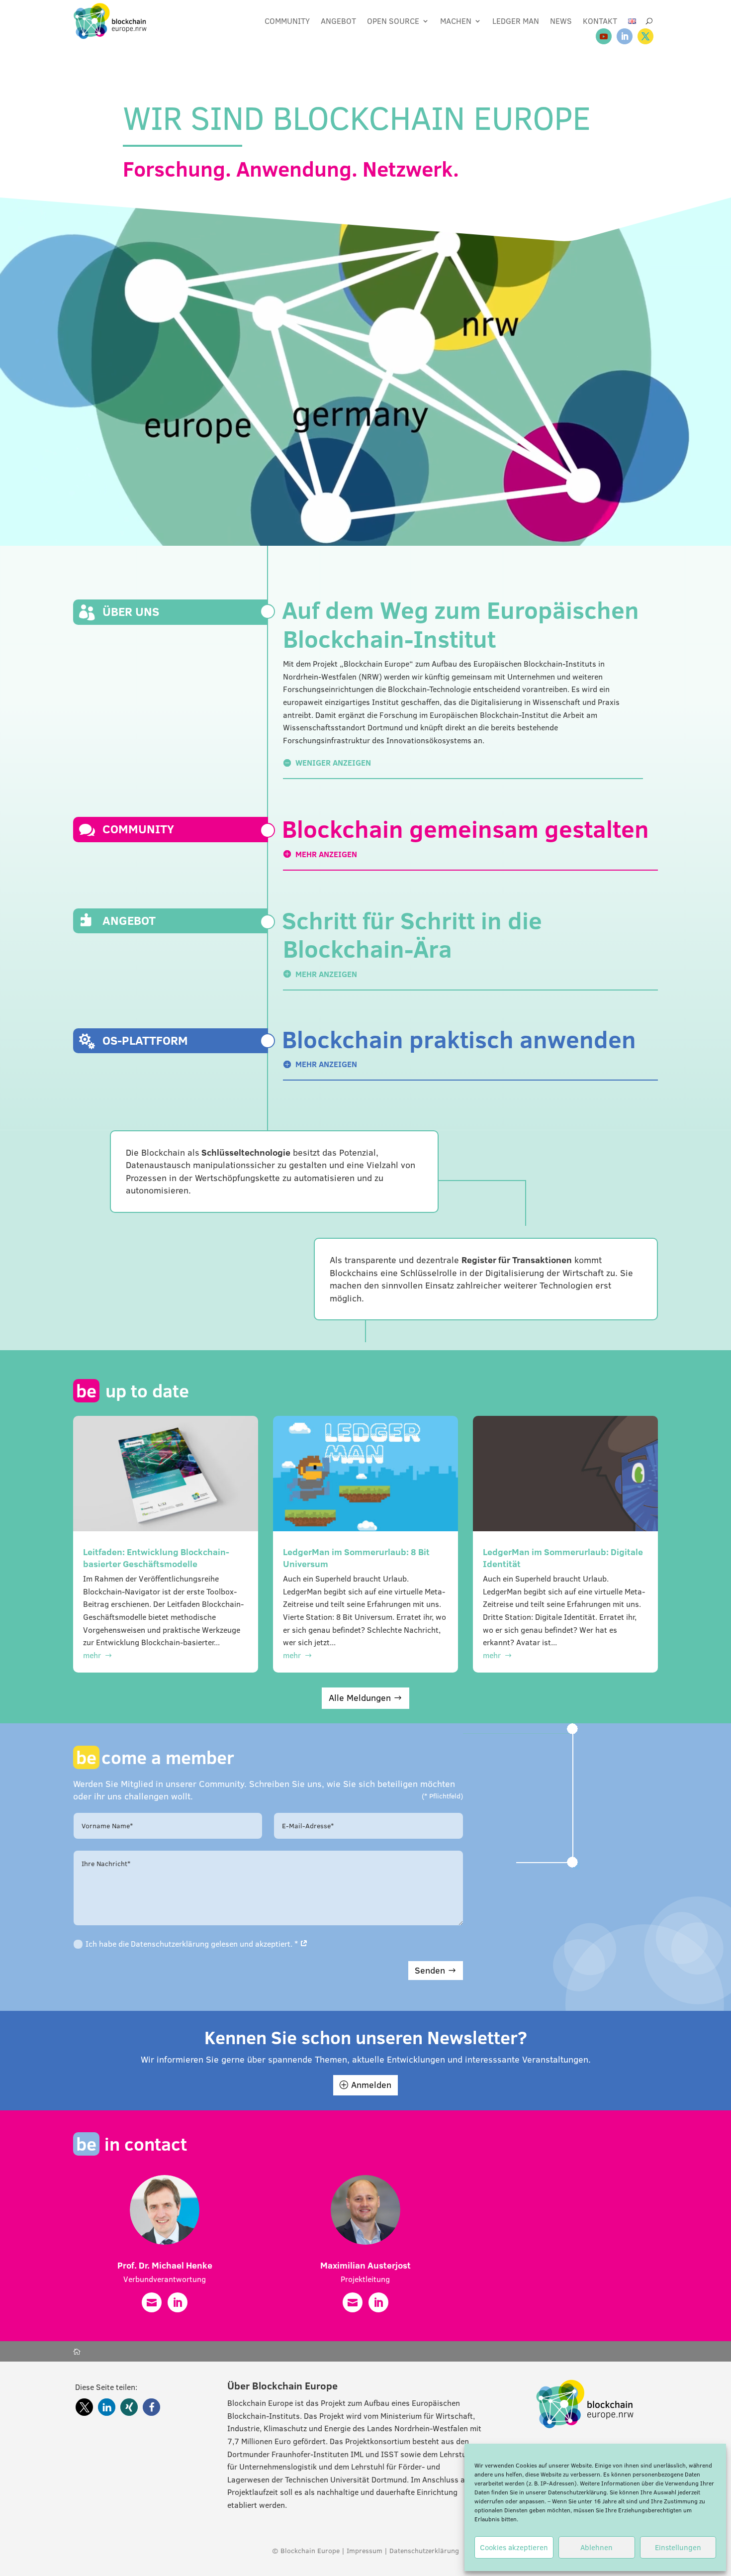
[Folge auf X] (645, 36)
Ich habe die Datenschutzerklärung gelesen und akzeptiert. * (193, 1944)
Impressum (365, 2551)
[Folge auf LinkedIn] (625, 36)
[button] (84, 2407)
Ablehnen (596, 2547)
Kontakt (600, 21)
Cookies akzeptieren (514, 2547)
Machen (456, 21)
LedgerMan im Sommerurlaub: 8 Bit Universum (356, 1558)
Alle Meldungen (360, 1698)
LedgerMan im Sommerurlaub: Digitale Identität (563, 1558)
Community (287, 21)
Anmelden (371, 2085)
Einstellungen (678, 2547)
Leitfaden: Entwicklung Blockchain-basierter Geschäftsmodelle (156, 1558)
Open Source (393, 21)
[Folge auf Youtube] (604, 36)
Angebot (338, 21)
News (561, 21)
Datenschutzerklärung (577, 2492)
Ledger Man (516, 21)
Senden (430, 1970)
